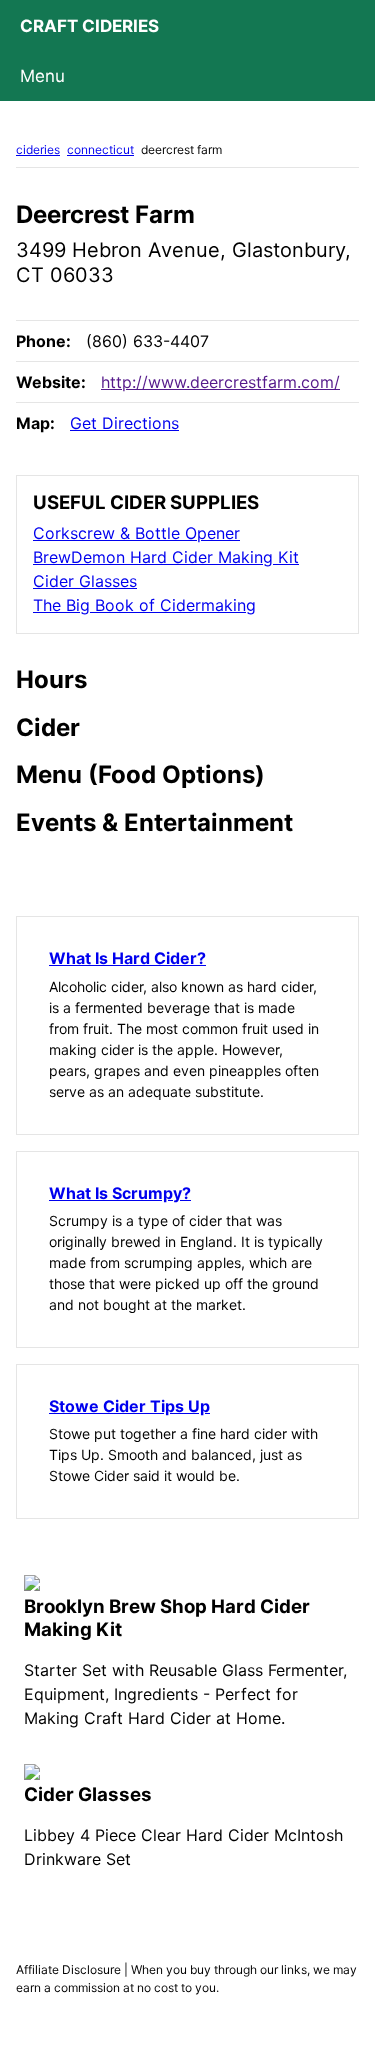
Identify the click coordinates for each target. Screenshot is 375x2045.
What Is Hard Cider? (127, 958)
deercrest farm (181, 149)
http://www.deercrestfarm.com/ (220, 382)
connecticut (100, 149)
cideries (38, 149)
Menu (42, 76)
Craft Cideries (89, 26)
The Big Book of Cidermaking (144, 605)
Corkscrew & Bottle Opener (136, 533)
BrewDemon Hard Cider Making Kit (166, 557)
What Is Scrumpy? (120, 1193)
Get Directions (124, 423)
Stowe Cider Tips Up (129, 1406)
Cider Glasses (85, 581)
